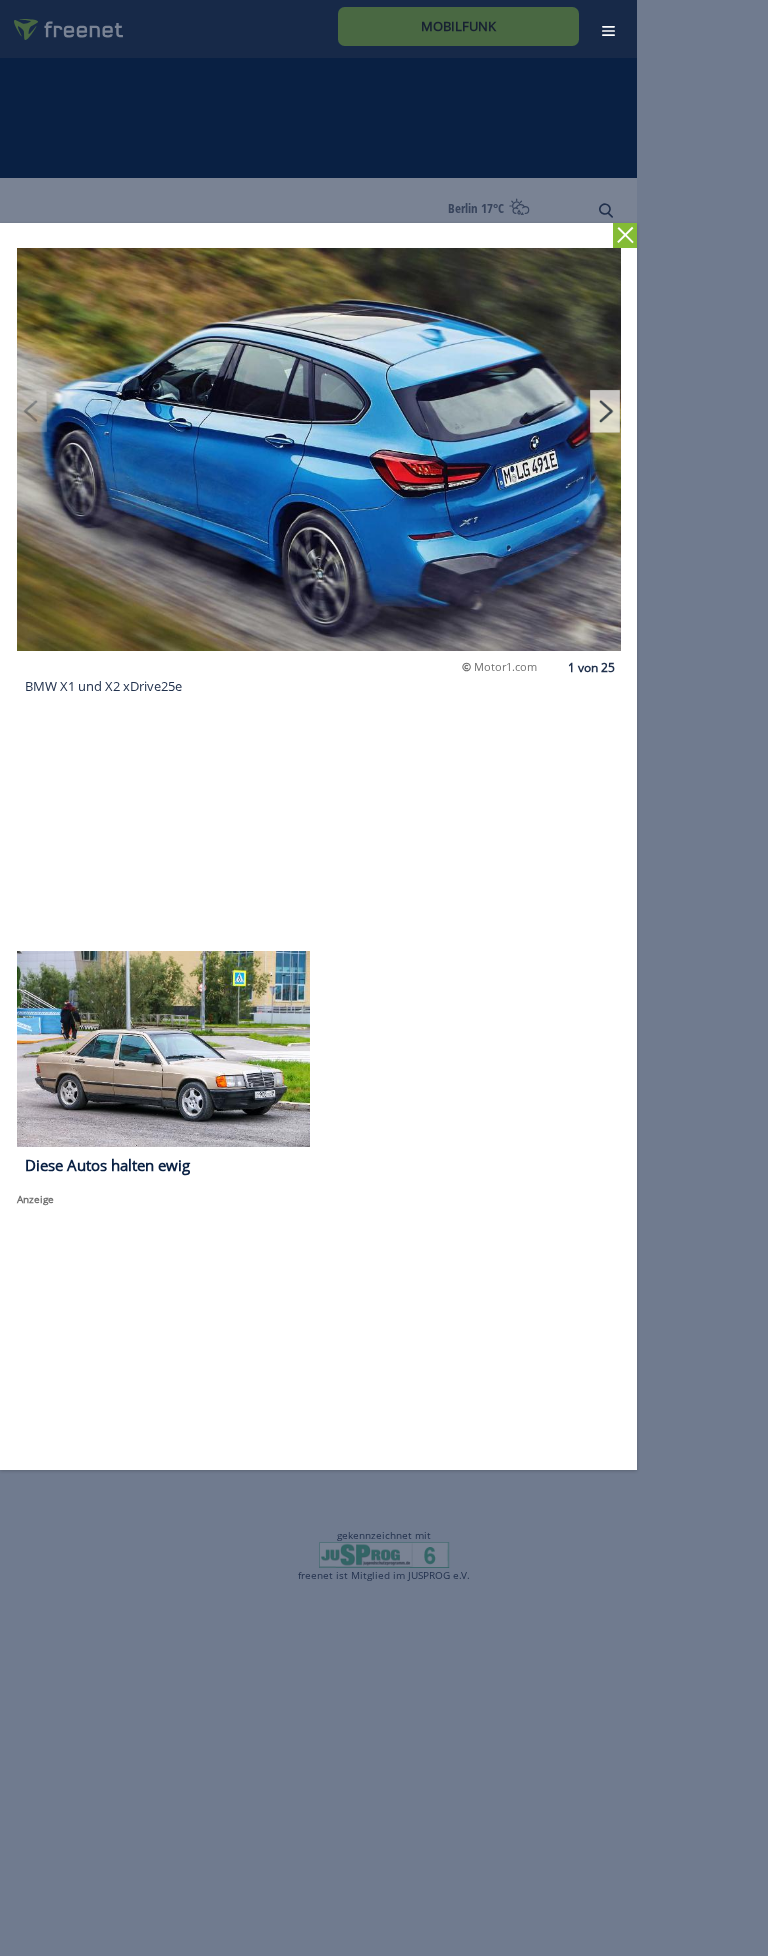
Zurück (625, 235)
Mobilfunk (458, 26)
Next (605, 411)
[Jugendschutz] (383, 1554)
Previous (32, 411)
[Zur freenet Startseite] (61, 21)
